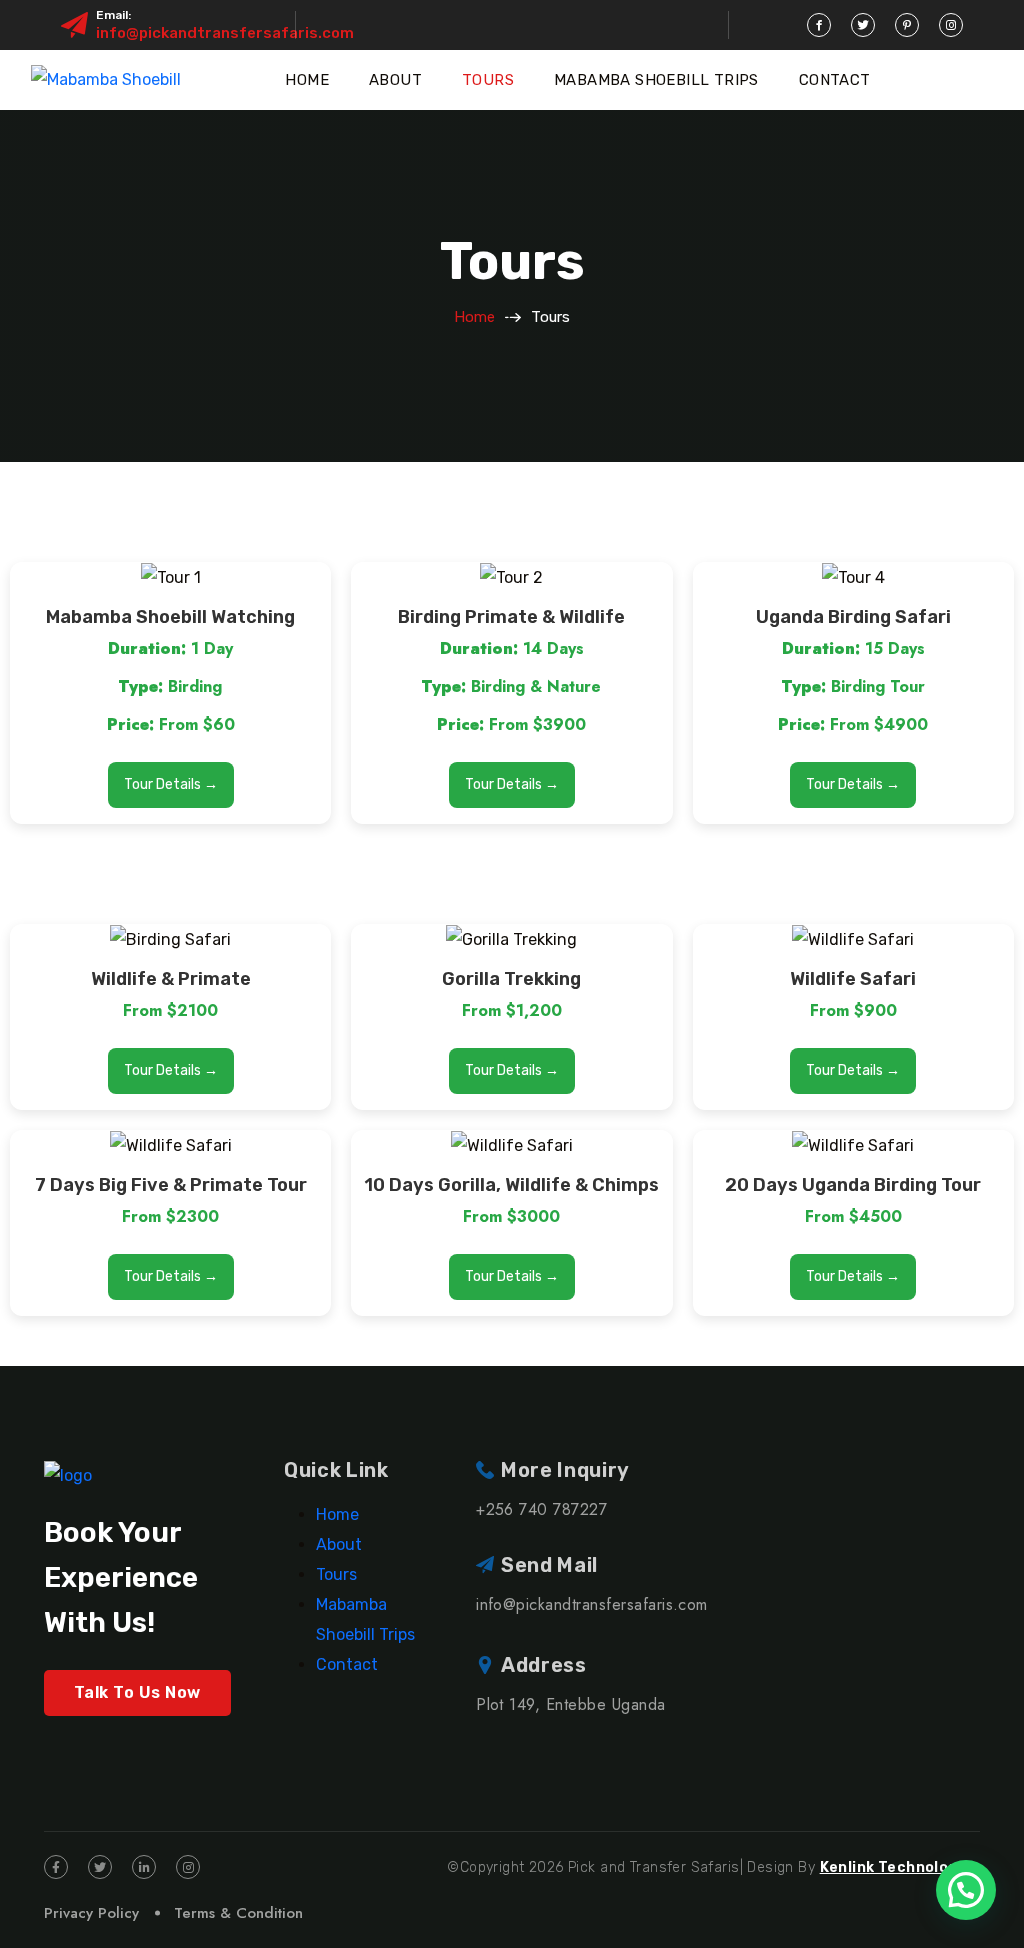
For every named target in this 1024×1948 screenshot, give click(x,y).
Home (307, 80)
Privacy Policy (91, 1913)
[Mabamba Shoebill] (106, 80)
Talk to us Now (137, 1692)
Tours (488, 80)
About (395, 80)
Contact (835, 80)
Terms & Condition (238, 1913)
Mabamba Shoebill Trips (656, 80)
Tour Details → (171, 784)
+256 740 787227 (541, 1509)
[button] (966, 1890)
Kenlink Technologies (900, 1867)
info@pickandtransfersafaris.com (225, 33)
